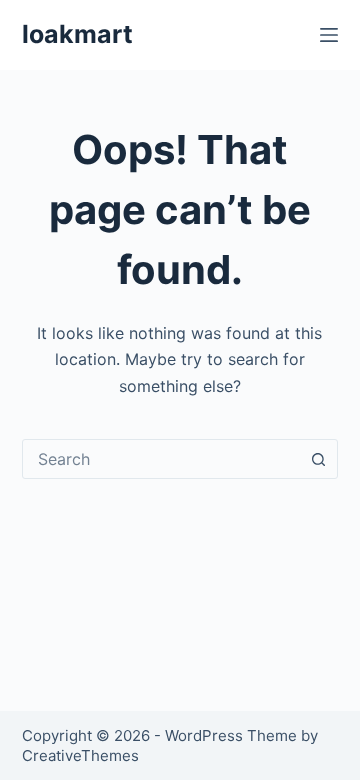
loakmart (77, 34)
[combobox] (161, 459)
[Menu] (329, 35)
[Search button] (318, 459)
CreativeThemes (80, 755)
